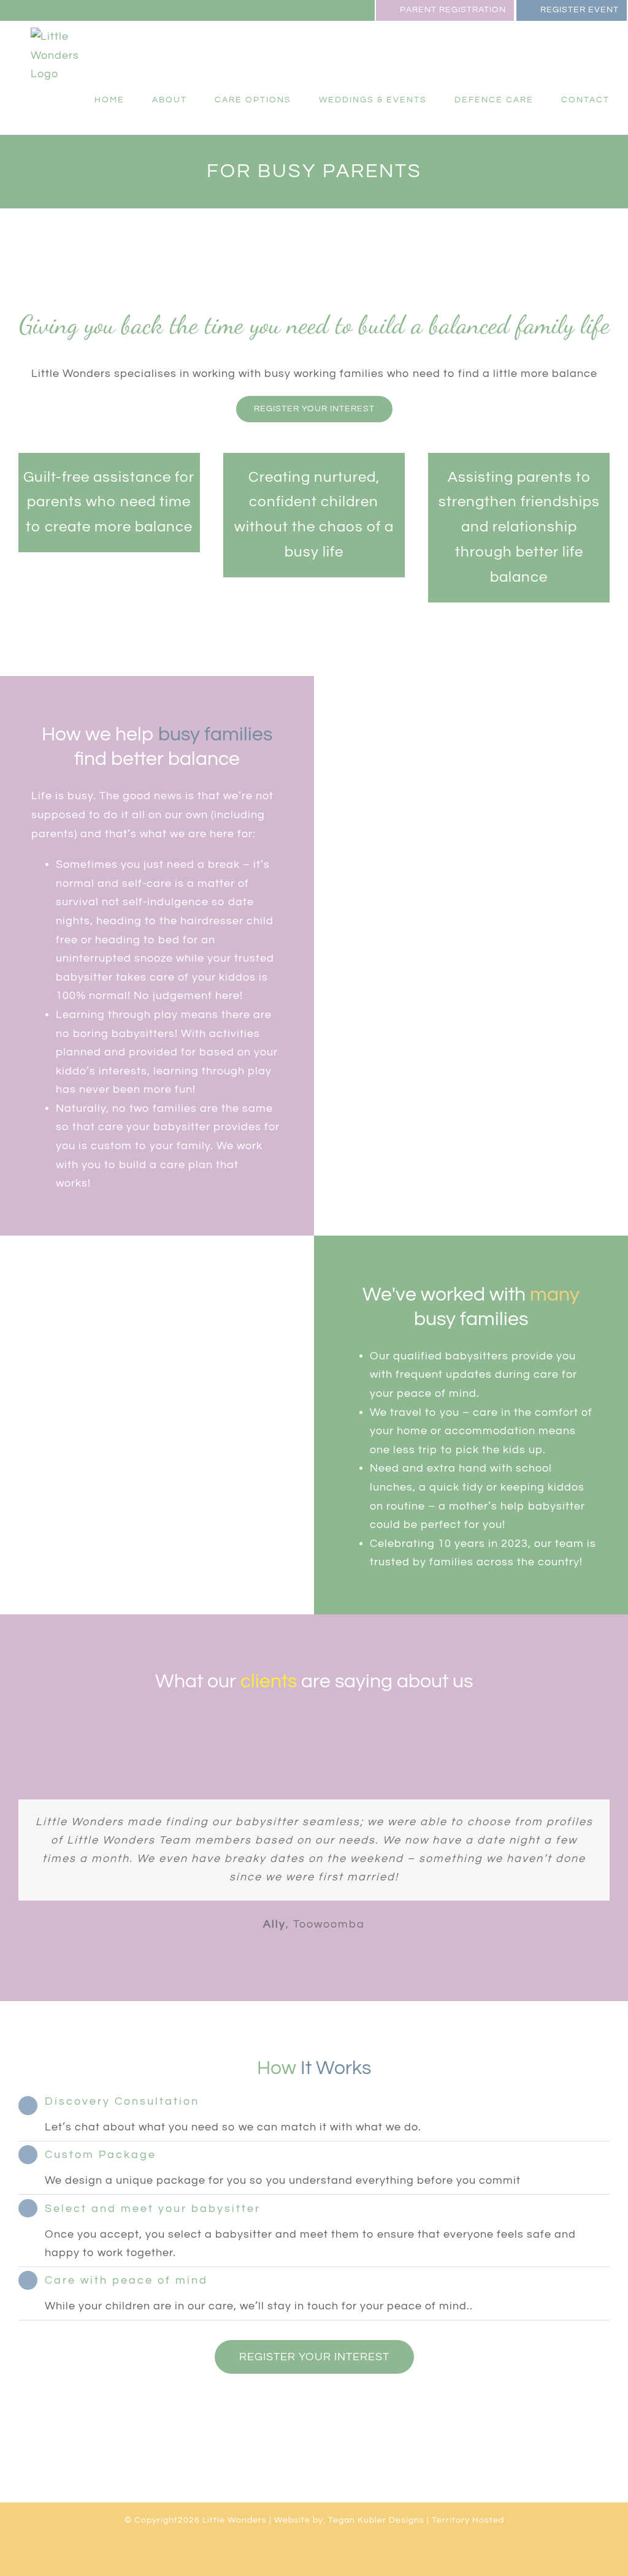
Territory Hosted (468, 2520)
